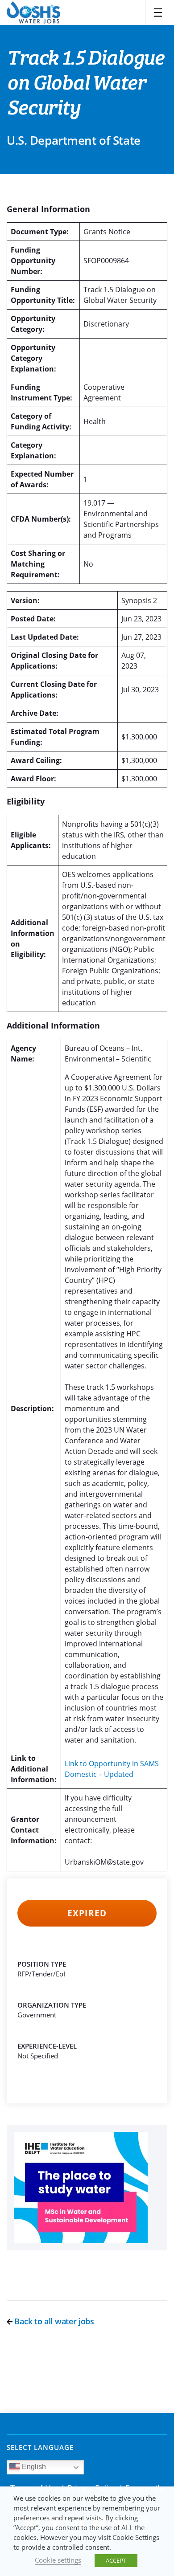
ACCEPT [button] (116, 2560)
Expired (87, 1913)
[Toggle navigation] (158, 12)
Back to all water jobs (53, 2321)
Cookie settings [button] (58, 2560)
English (33, 2467)
